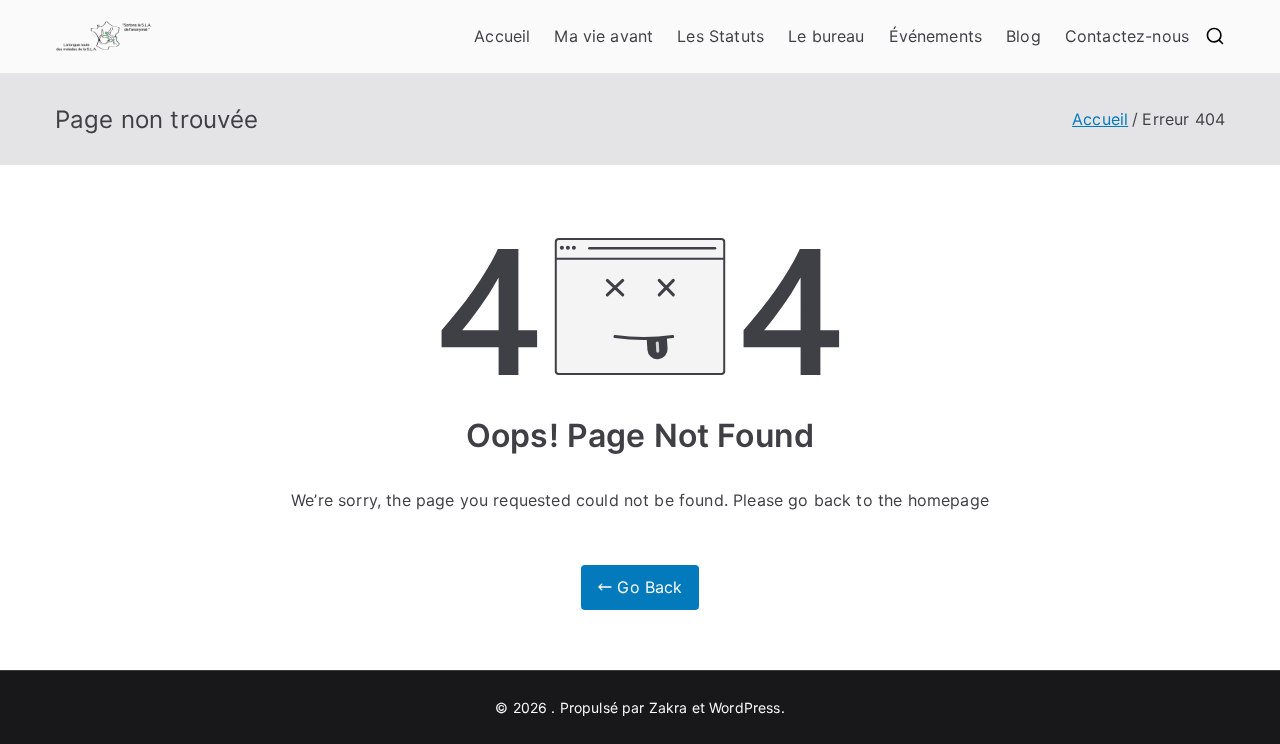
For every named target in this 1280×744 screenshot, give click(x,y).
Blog (1023, 36)
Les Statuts (720, 36)
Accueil (502, 36)
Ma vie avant (603, 36)
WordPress (744, 707)
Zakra (668, 707)
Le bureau (826, 36)
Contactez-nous (1127, 36)
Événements (936, 36)
